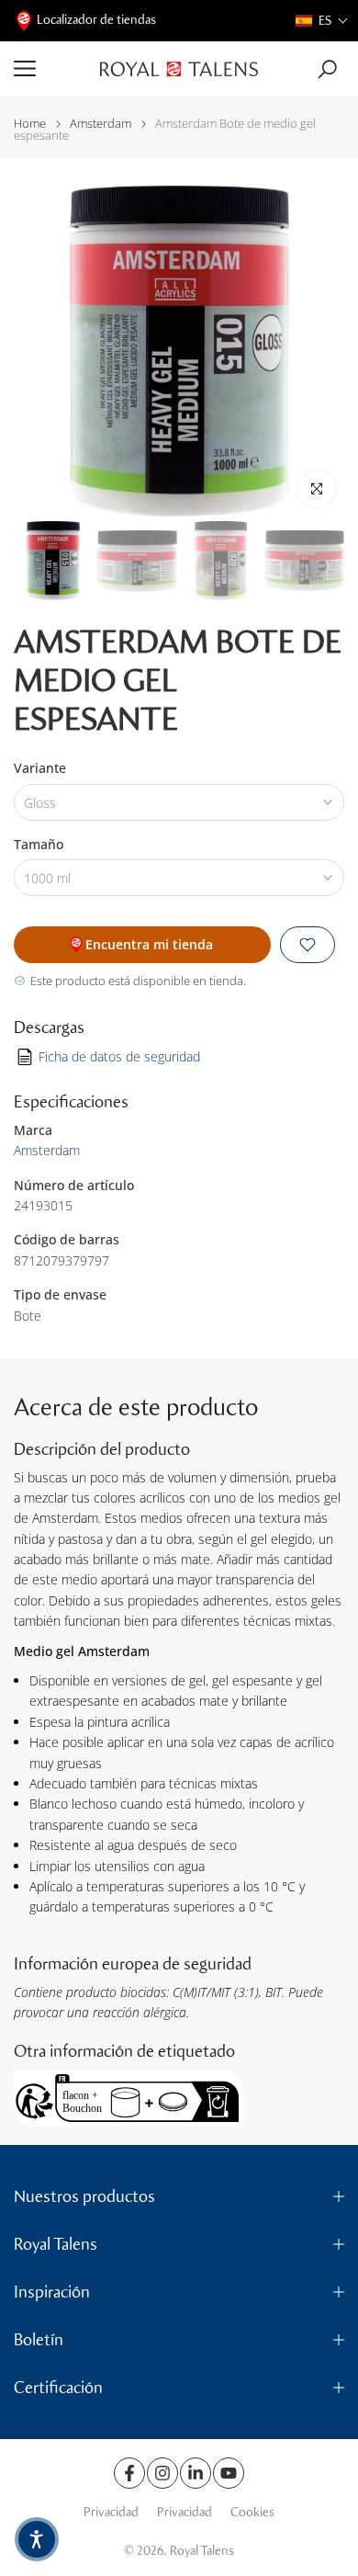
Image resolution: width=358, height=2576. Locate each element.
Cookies (252, 2512)
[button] (322, 21)
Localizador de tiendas (96, 20)
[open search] (327, 69)
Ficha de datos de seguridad (119, 1056)
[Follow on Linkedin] (196, 2473)
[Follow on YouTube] (229, 2473)
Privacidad (111, 2512)
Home (30, 124)
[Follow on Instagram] (162, 2473)
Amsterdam (101, 124)
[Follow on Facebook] (129, 2473)
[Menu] (50, 69)
